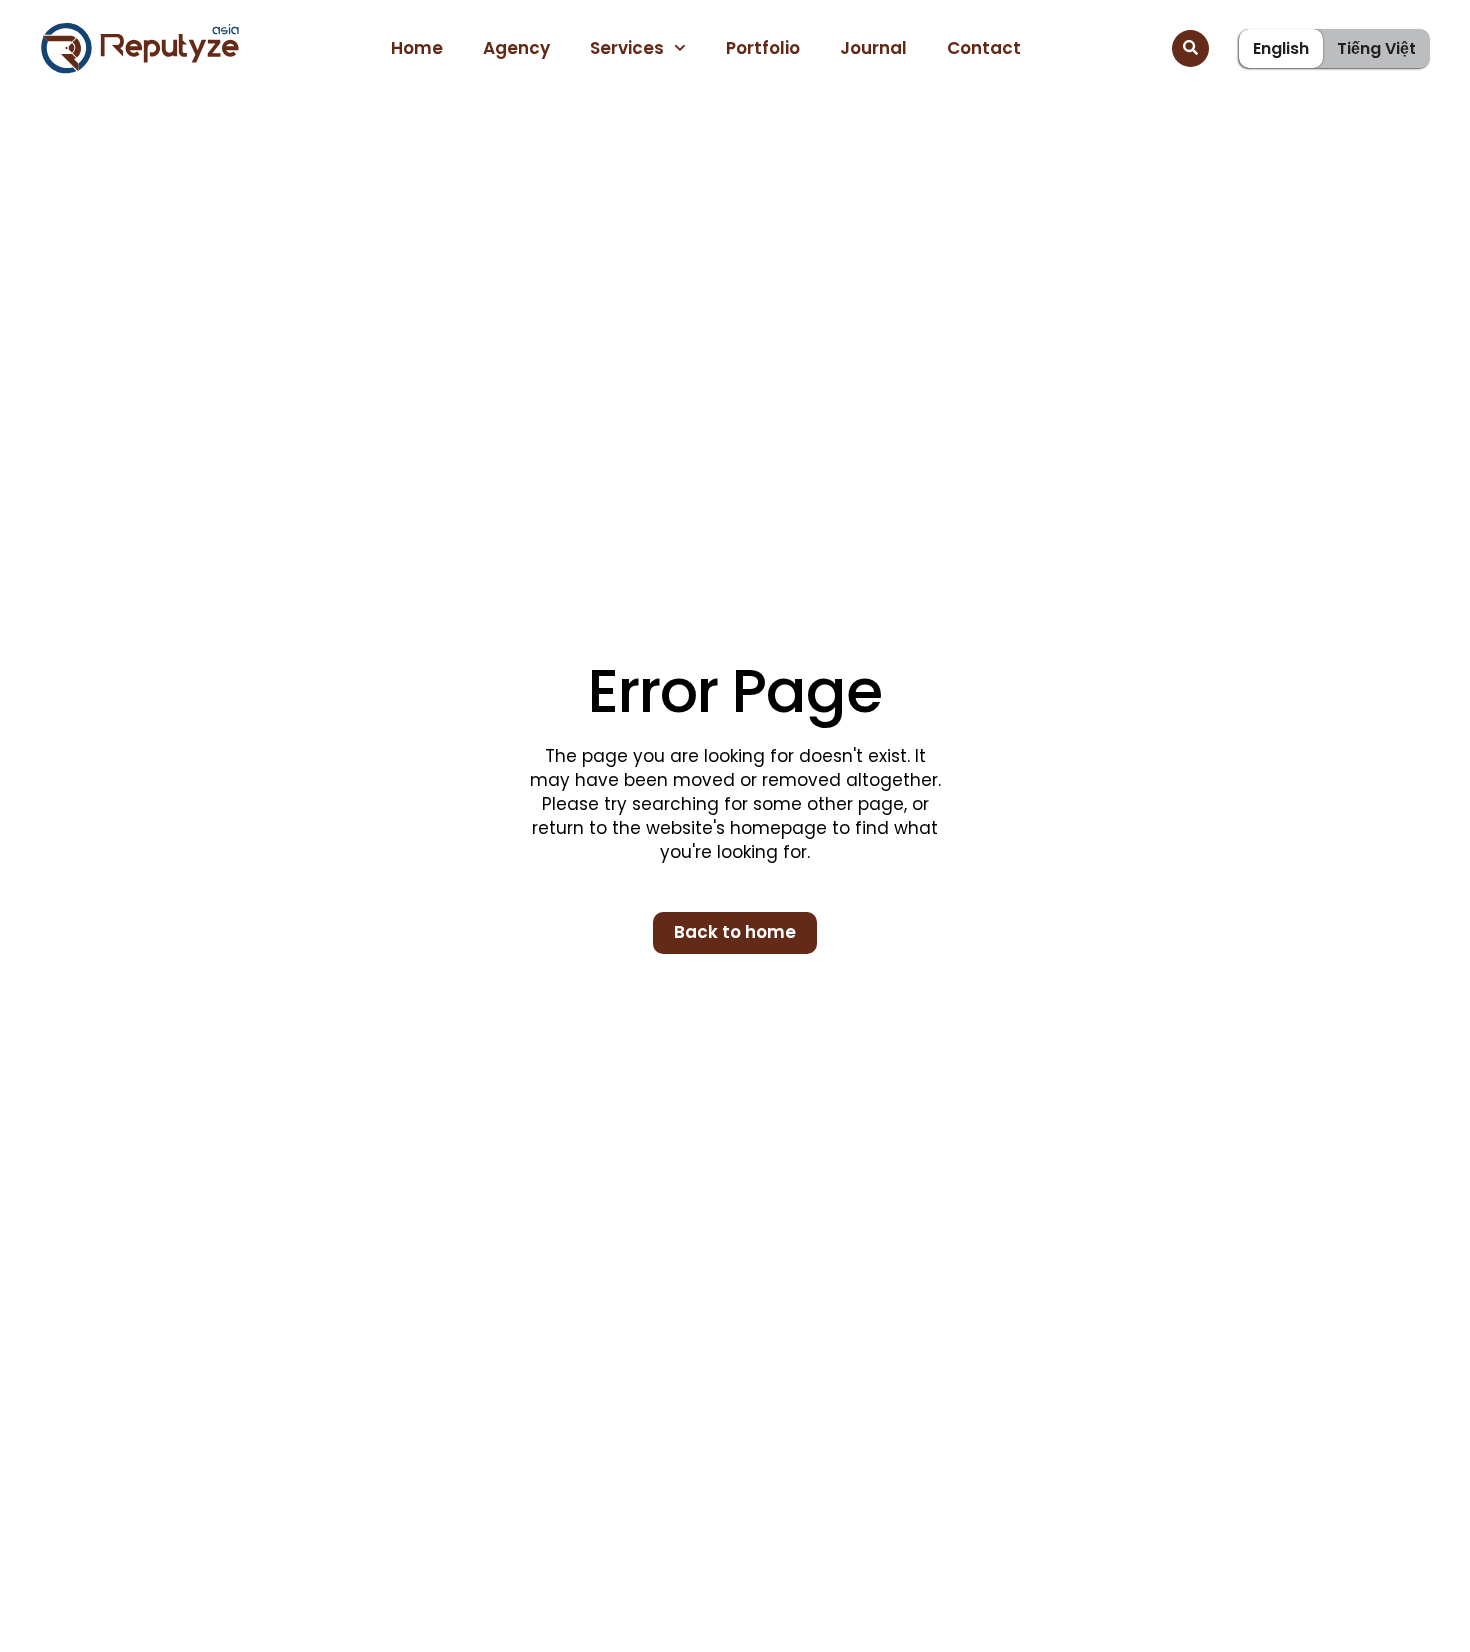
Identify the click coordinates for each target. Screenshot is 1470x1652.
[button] (1190, 48)
